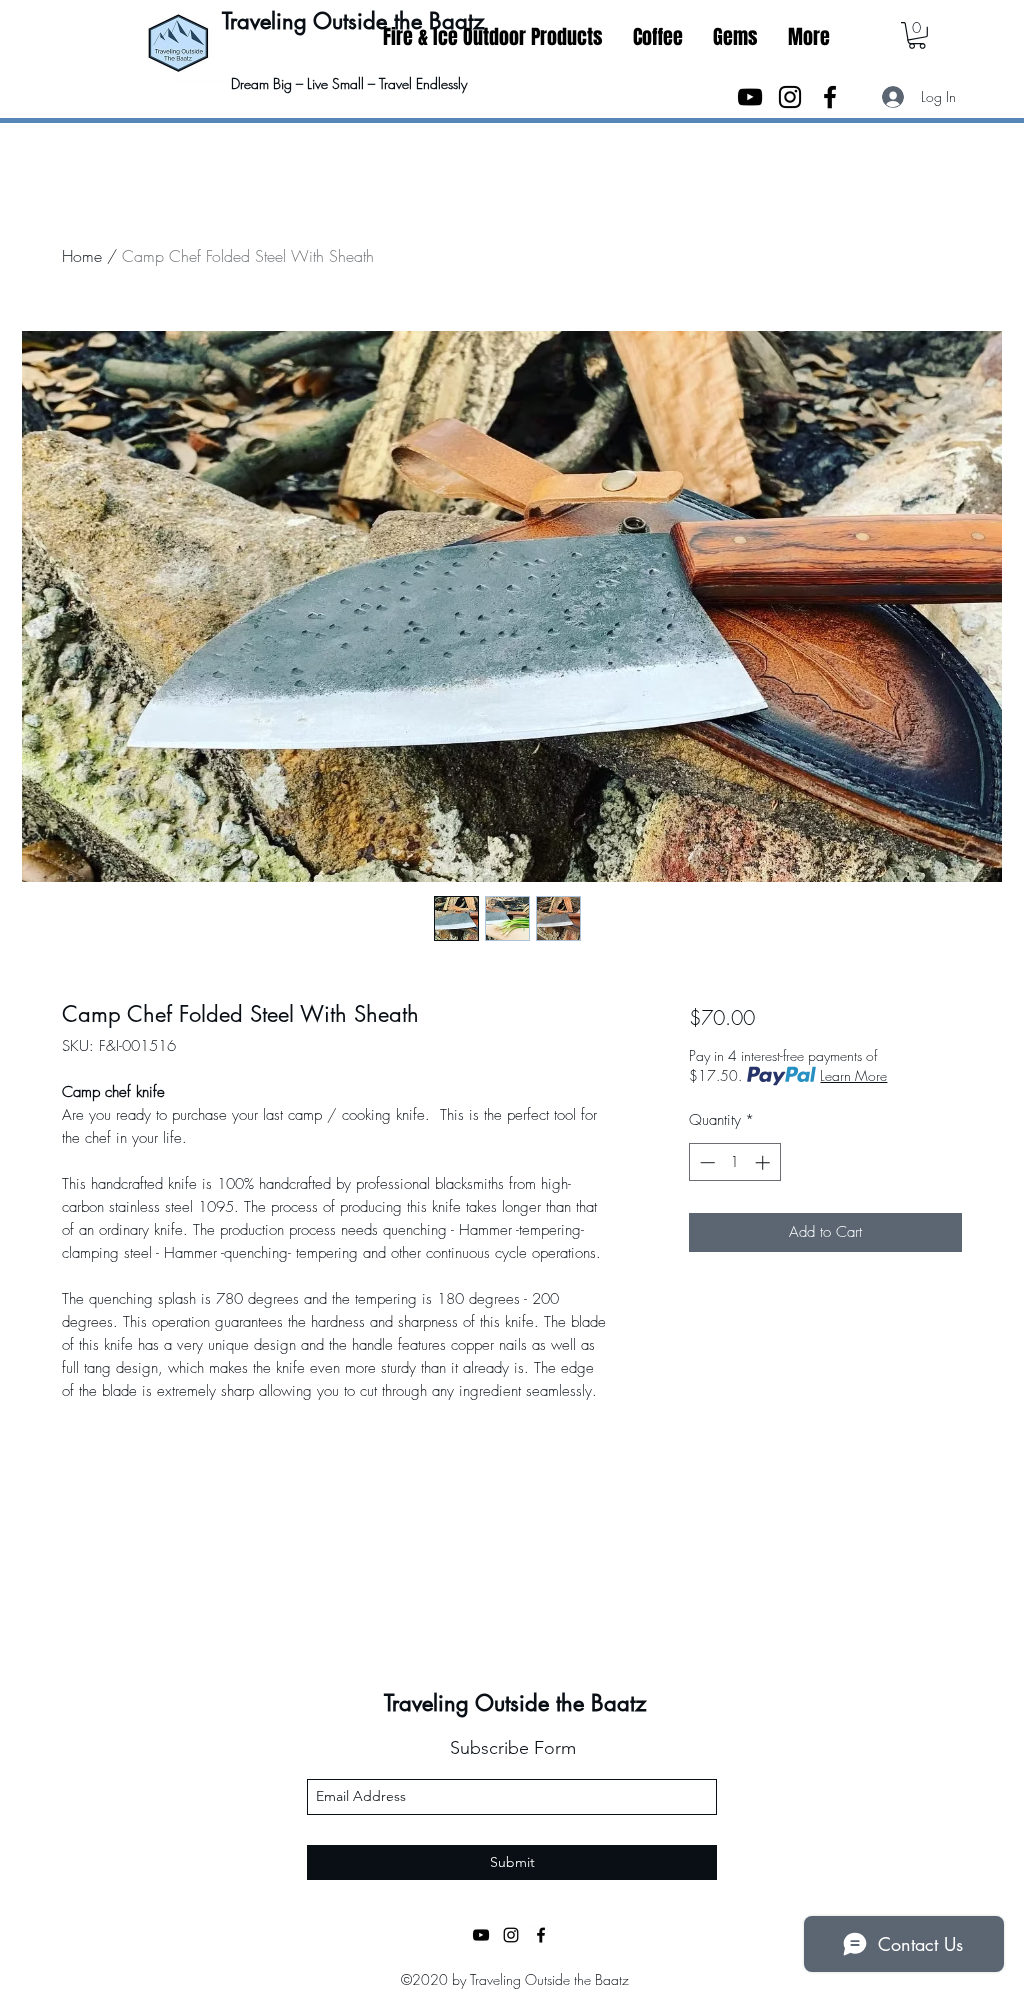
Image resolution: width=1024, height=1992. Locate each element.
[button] (735, 37)
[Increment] (764, 1162)
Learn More (853, 1075)
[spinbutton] (734, 1162)
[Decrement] (705, 1162)
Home (82, 256)
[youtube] (750, 97)
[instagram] (790, 97)
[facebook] (830, 97)
